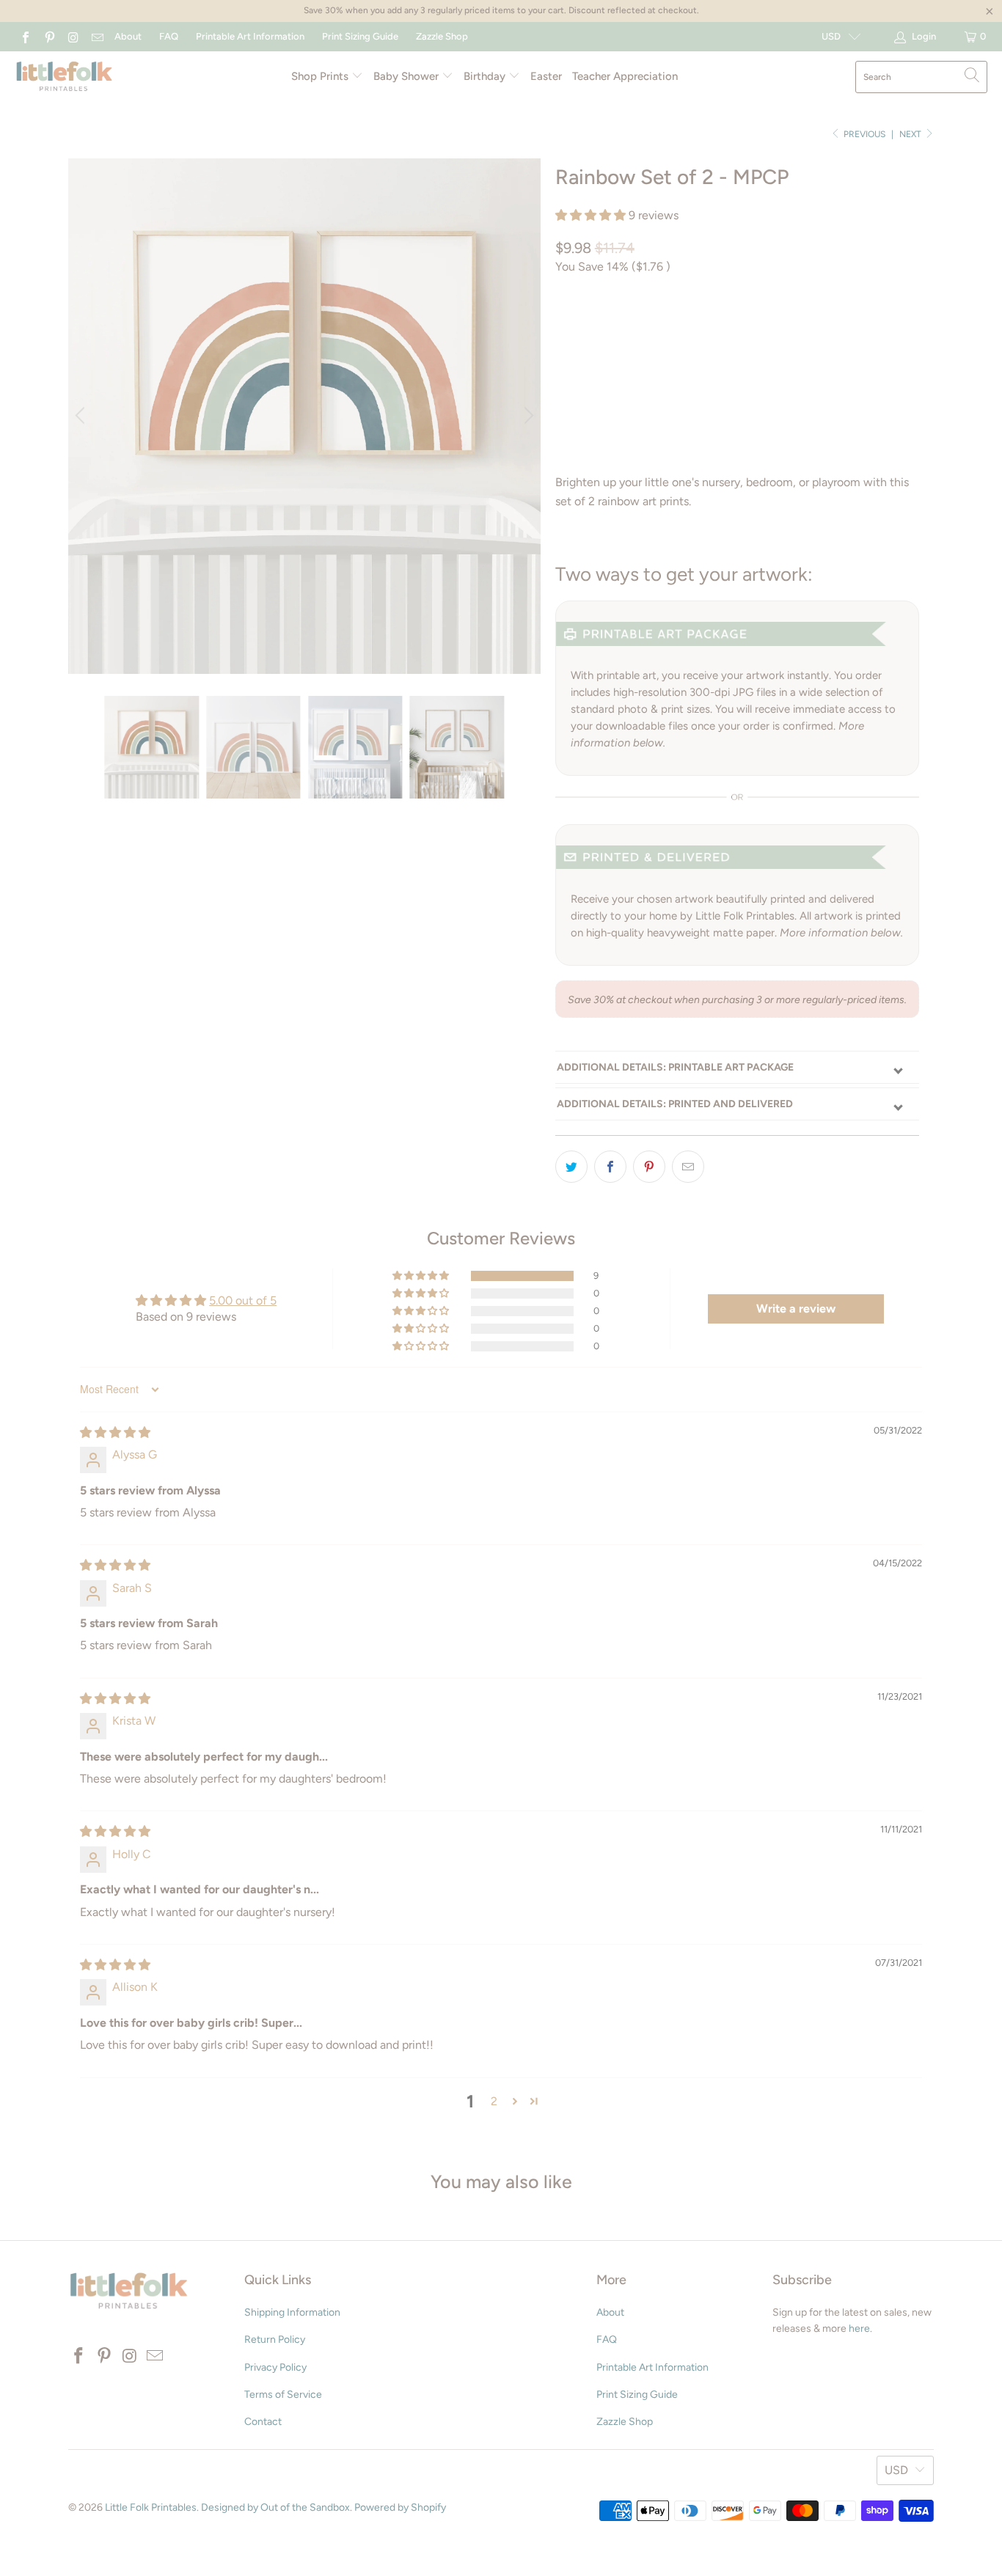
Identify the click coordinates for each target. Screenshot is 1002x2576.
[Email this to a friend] (688, 1167)
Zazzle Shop (442, 36)
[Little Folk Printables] (64, 77)
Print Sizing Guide (360, 36)
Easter (546, 76)
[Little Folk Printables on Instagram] (73, 36)
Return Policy (275, 2340)
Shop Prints (321, 76)
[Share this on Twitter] (571, 1167)
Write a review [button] (796, 1309)
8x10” (717, 328)
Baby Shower (407, 76)
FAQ (169, 36)
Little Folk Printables (151, 2507)
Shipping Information (292, 2312)
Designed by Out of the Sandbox (275, 2507)
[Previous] (82, 416)
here (859, 2329)
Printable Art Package (623, 328)
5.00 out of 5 (243, 1300)
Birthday (486, 76)
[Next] (527, 416)
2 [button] (494, 2101)
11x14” (765, 328)
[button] (590, 215)
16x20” (817, 328)
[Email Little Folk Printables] (96, 36)
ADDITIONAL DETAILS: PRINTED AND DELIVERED (675, 1104)
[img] (115, 1432)
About (128, 36)
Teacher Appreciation (625, 76)
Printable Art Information (250, 36)
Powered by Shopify (400, 2507)
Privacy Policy (275, 2367)
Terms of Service (283, 2395)
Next (911, 134)
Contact (263, 2422)
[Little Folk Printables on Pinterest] (48, 36)
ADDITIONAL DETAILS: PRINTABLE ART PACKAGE (675, 1067)
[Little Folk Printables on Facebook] (25, 36)
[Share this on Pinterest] (649, 1167)
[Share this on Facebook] (610, 1167)
